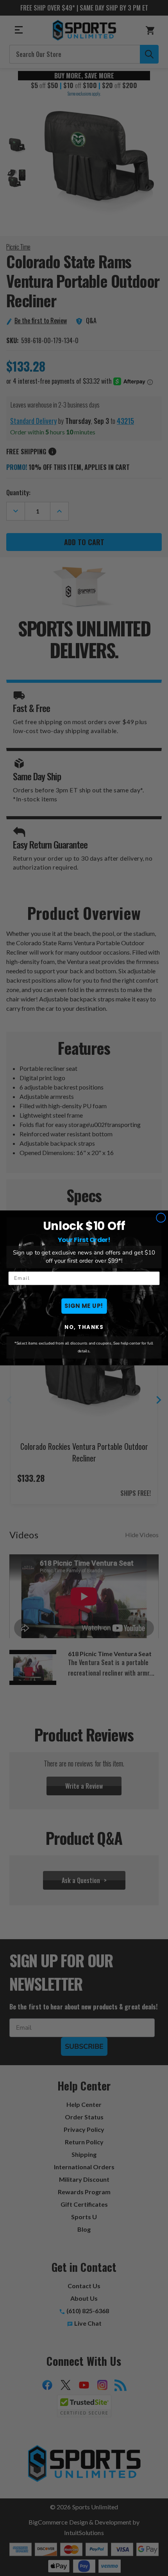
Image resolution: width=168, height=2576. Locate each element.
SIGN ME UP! (84, 1306)
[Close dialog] (161, 1218)
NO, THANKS (84, 1327)
